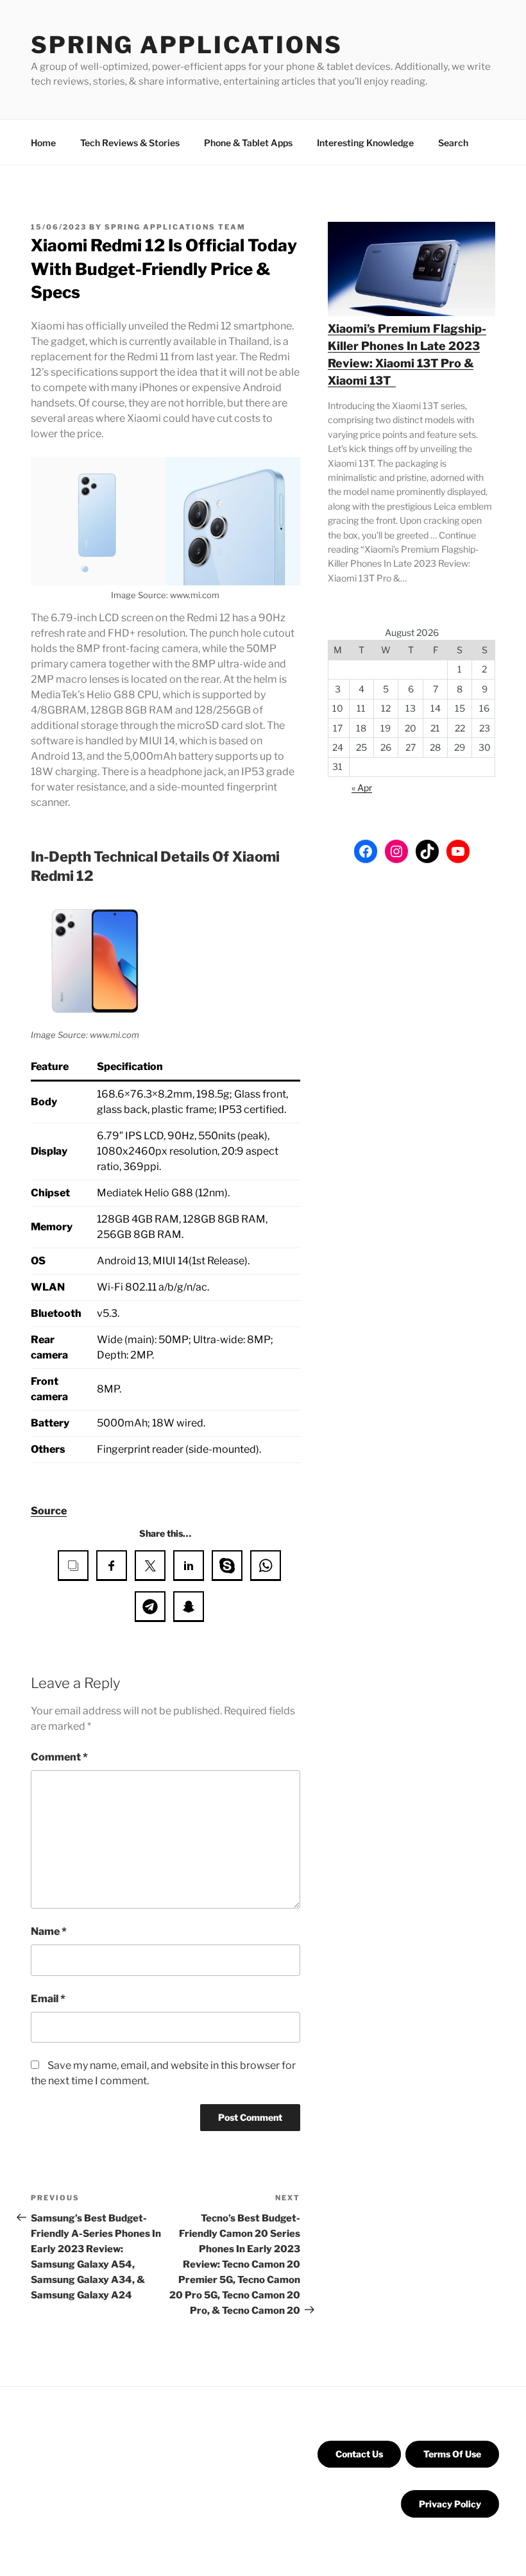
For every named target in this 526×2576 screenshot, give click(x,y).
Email (48, 1999)
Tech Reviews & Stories (130, 143)
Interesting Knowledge (365, 143)
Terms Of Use (452, 2454)
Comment (59, 1757)
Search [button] (453, 143)
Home (43, 143)
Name (49, 1931)
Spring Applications (187, 45)
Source (49, 1511)
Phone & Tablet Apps (248, 143)
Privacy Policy (450, 2504)
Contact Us (359, 2454)
